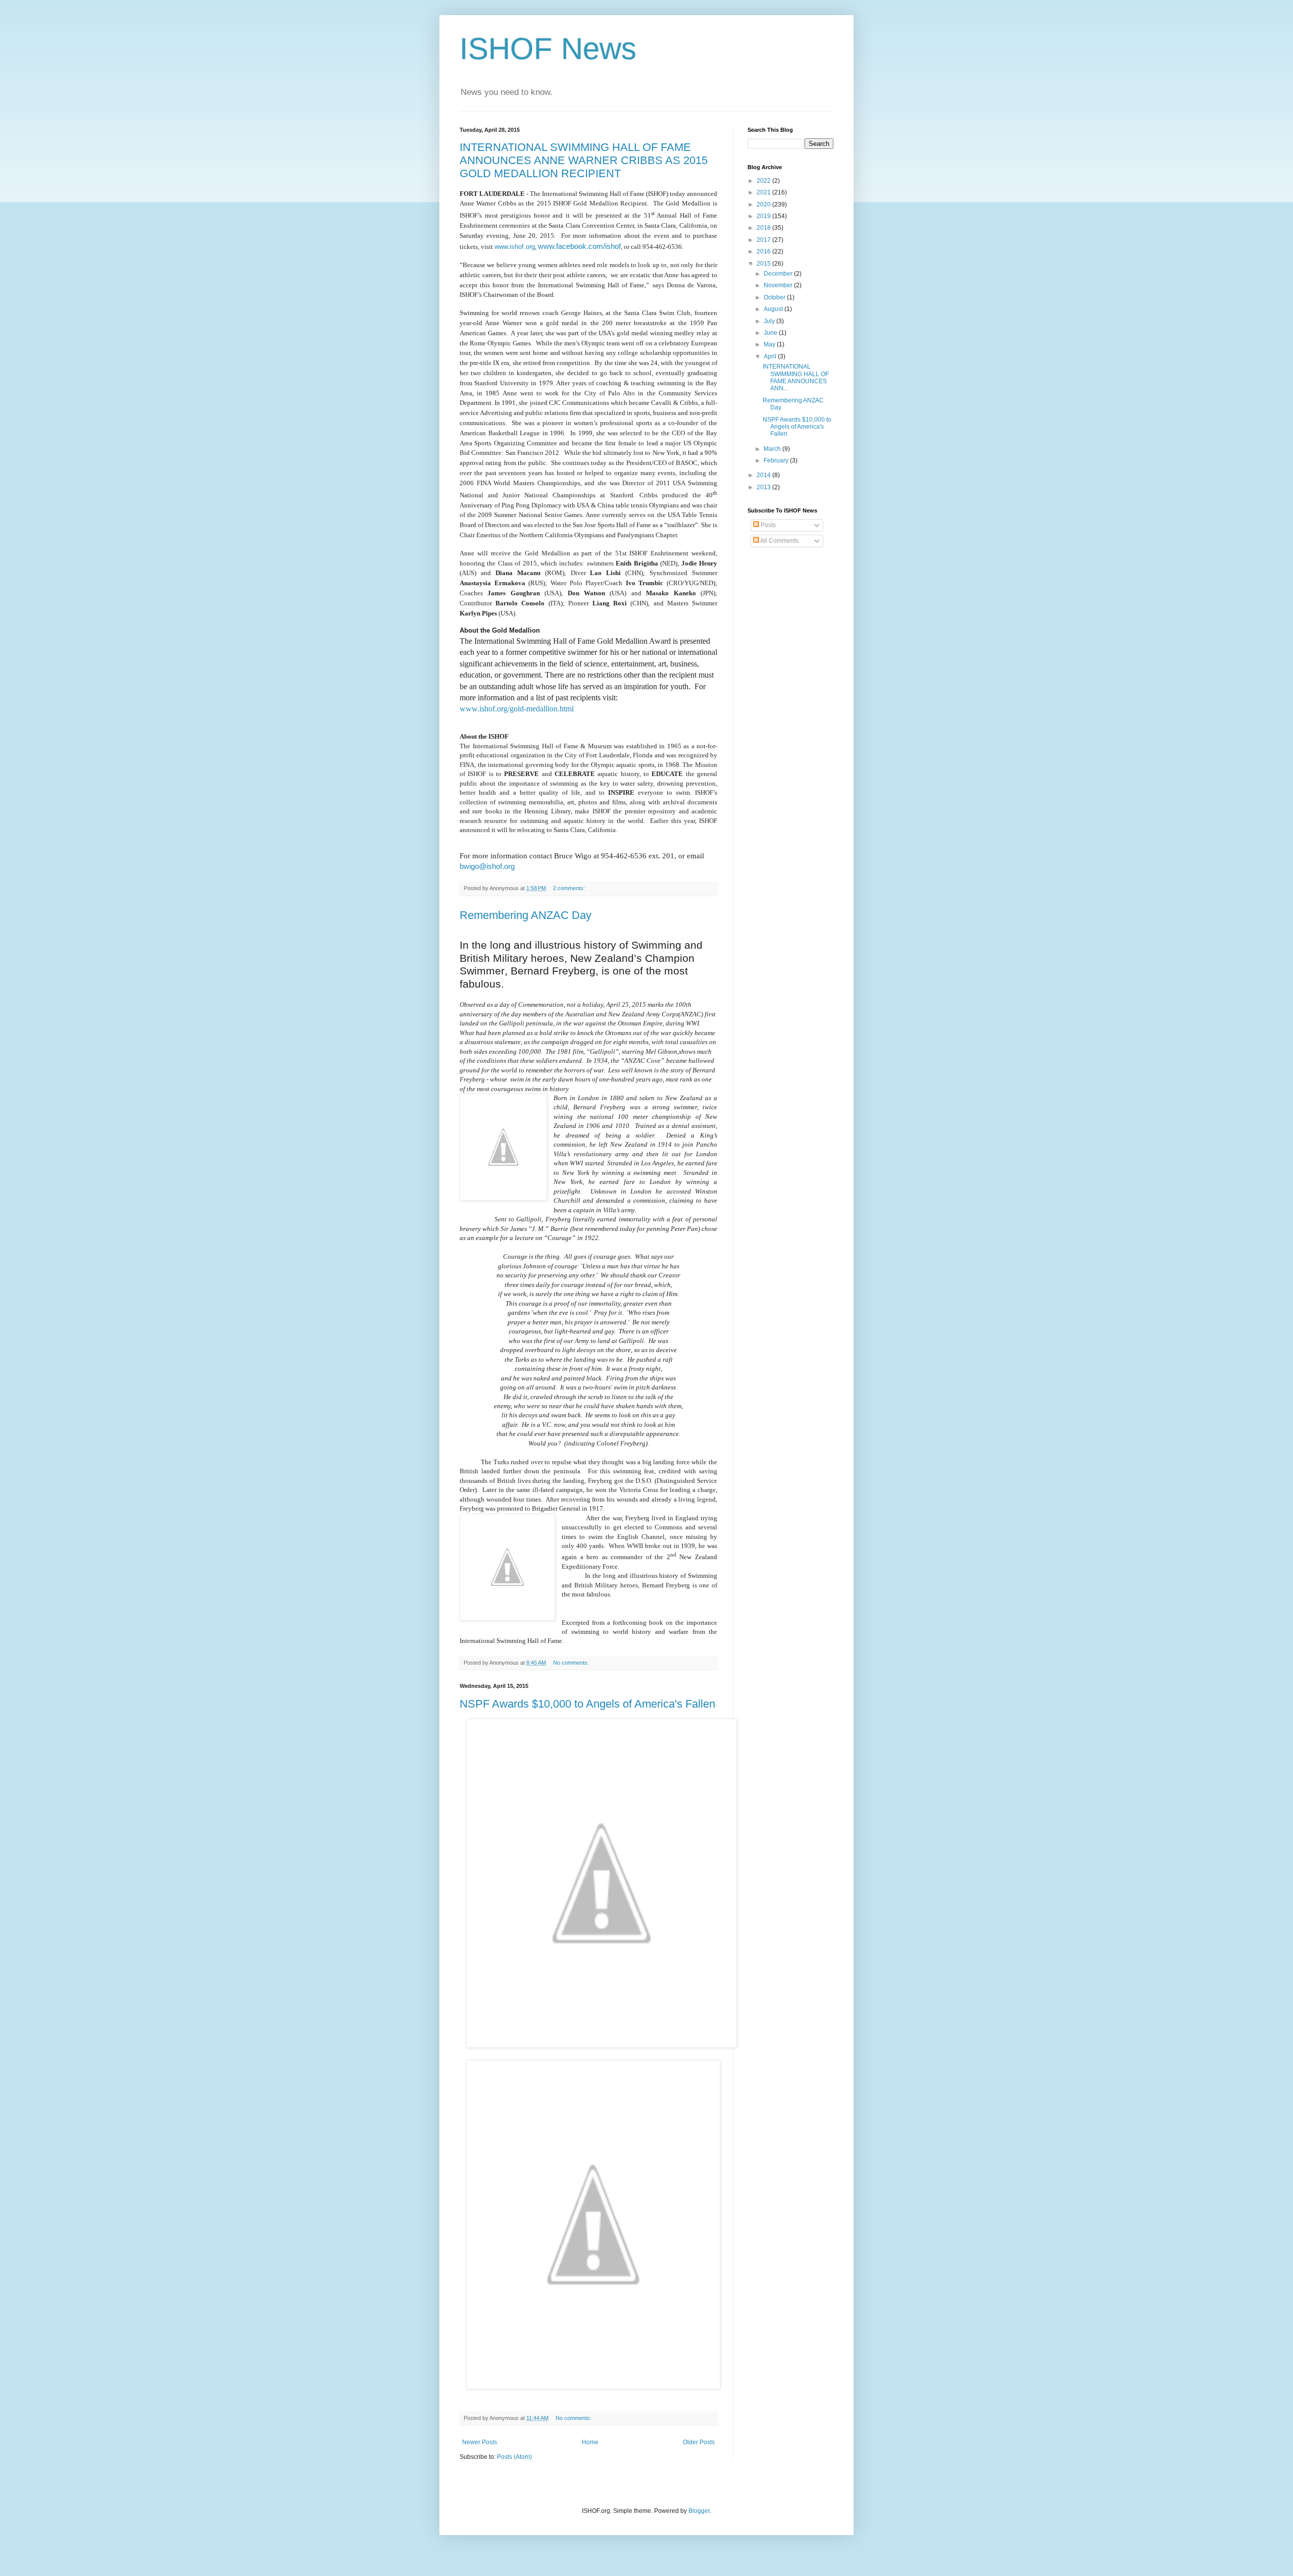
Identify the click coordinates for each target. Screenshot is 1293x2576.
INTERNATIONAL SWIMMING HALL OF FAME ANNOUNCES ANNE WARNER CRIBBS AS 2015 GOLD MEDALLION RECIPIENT (584, 160)
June (771, 333)
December (779, 274)
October (775, 297)
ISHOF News (548, 49)
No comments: (572, 1663)
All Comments (779, 541)
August (774, 309)
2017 (764, 240)
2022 (764, 181)
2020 (764, 204)
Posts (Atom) (514, 2457)
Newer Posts (480, 2442)
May (770, 344)
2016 (764, 251)
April (771, 356)
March (773, 449)
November (779, 285)
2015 (764, 264)
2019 (764, 216)
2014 (764, 475)
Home (590, 2442)
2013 (764, 487)
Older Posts (699, 2442)
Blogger (699, 2511)
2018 (764, 228)
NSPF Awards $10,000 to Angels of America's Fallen (587, 1704)
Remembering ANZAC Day (526, 915)
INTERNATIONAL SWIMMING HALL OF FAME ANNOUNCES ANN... (796, 377)
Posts (767, 525)
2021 (764, 192)
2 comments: (570, 888)
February (777, 460)
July (770, 321)
